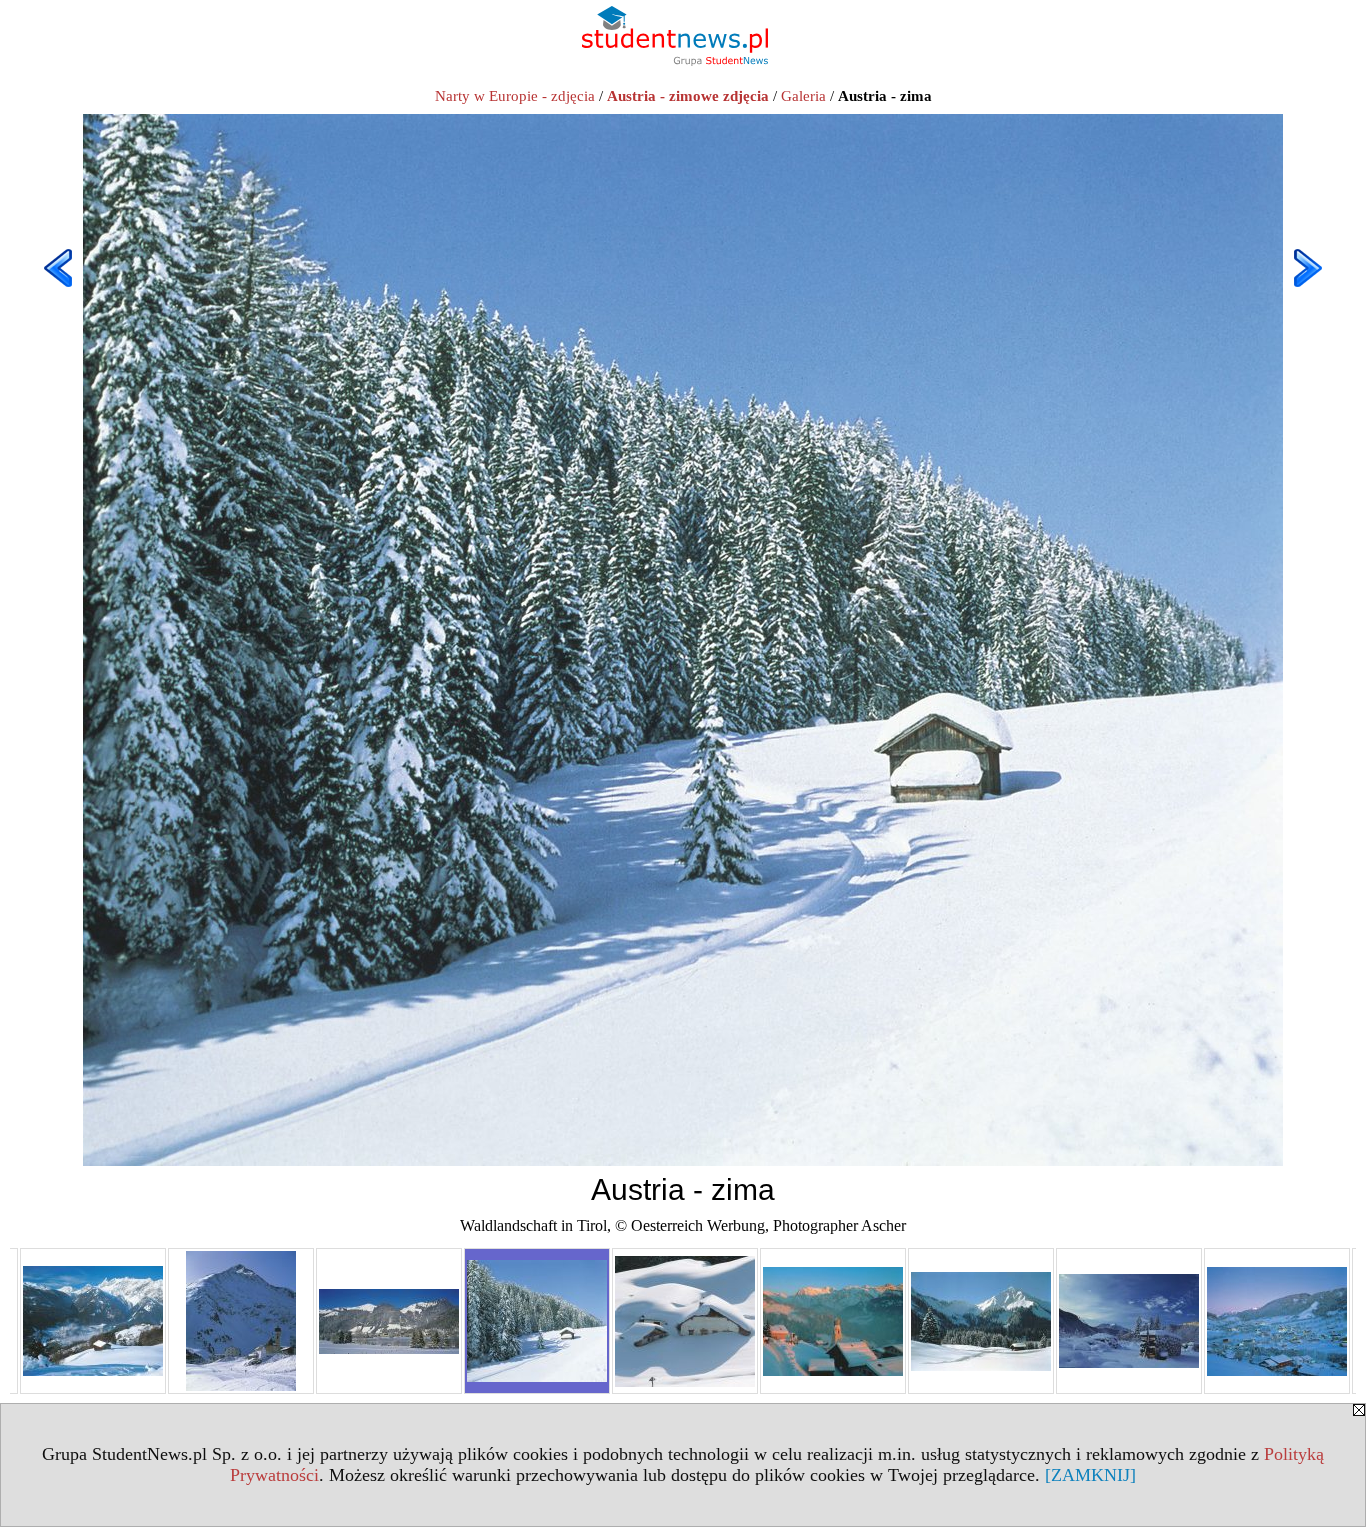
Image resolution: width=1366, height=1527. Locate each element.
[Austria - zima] (93, 1321)
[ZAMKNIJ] (1090, 1475)
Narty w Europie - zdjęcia (515, 96)
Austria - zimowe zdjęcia (688, 96)
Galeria (803, 96)
